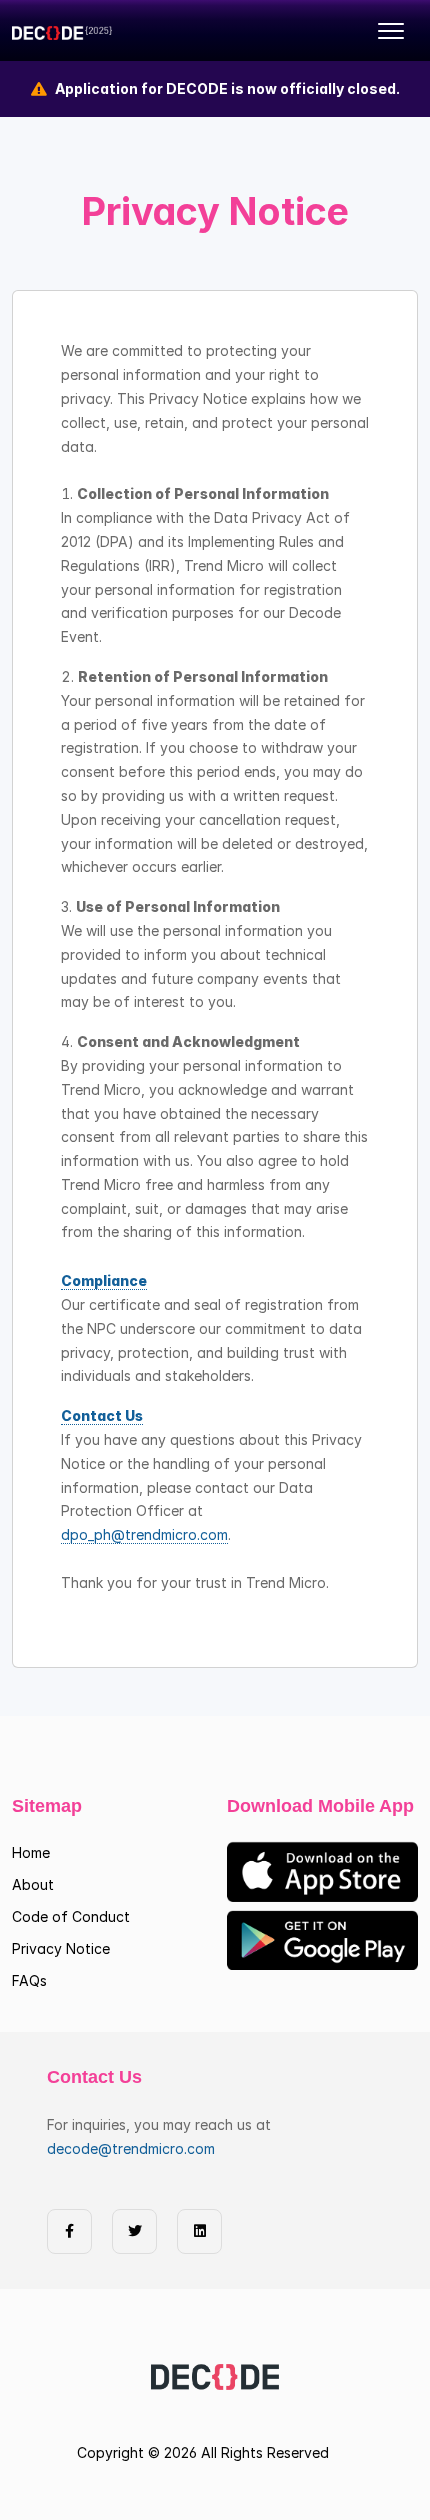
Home (31, 1852)
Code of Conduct (71, 1916)
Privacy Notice (61, 1948)
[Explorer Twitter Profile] (134, 2231)
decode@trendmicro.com (131, 2148)
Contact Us (102, 1415)
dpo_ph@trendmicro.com (144, 1534)
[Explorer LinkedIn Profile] (199, 2231)
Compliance (104, 1280)
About (33, 1884)
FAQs (29, 1980)
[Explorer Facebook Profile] (69, 2231)
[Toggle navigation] (391, 31)
